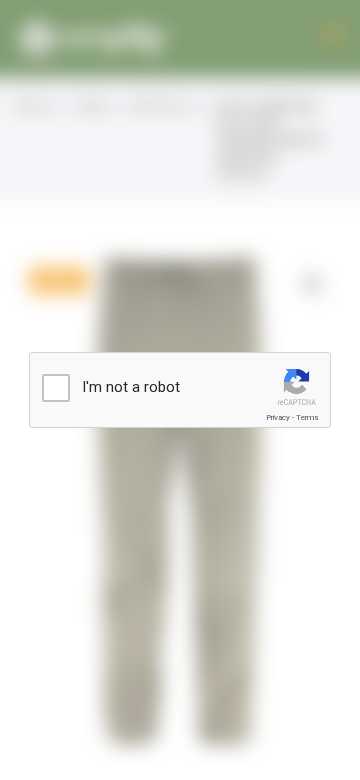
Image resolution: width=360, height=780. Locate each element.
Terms (307, 417)
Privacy (278, 417)
